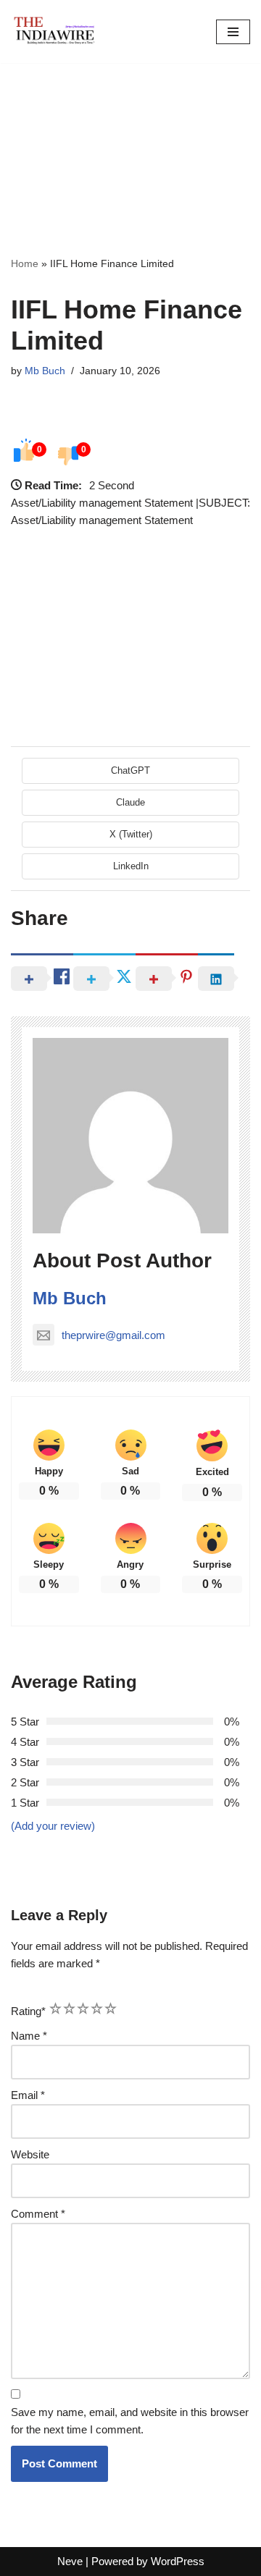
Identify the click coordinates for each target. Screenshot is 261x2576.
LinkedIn (131, 866)
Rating (28, 2011)
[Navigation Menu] (233, 32)
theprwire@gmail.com (113, 1335)
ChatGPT (130, 770)
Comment (38, 2214)
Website (30, 2154)
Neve (70, 2561)
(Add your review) (53, 1826)
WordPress (178, 2561)
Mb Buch (45, 371)
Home (25, 263)
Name (29, 2036)
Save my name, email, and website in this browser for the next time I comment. (130, 2421)
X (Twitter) (131, 834)
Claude (130, 802)
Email (28, 2095)
